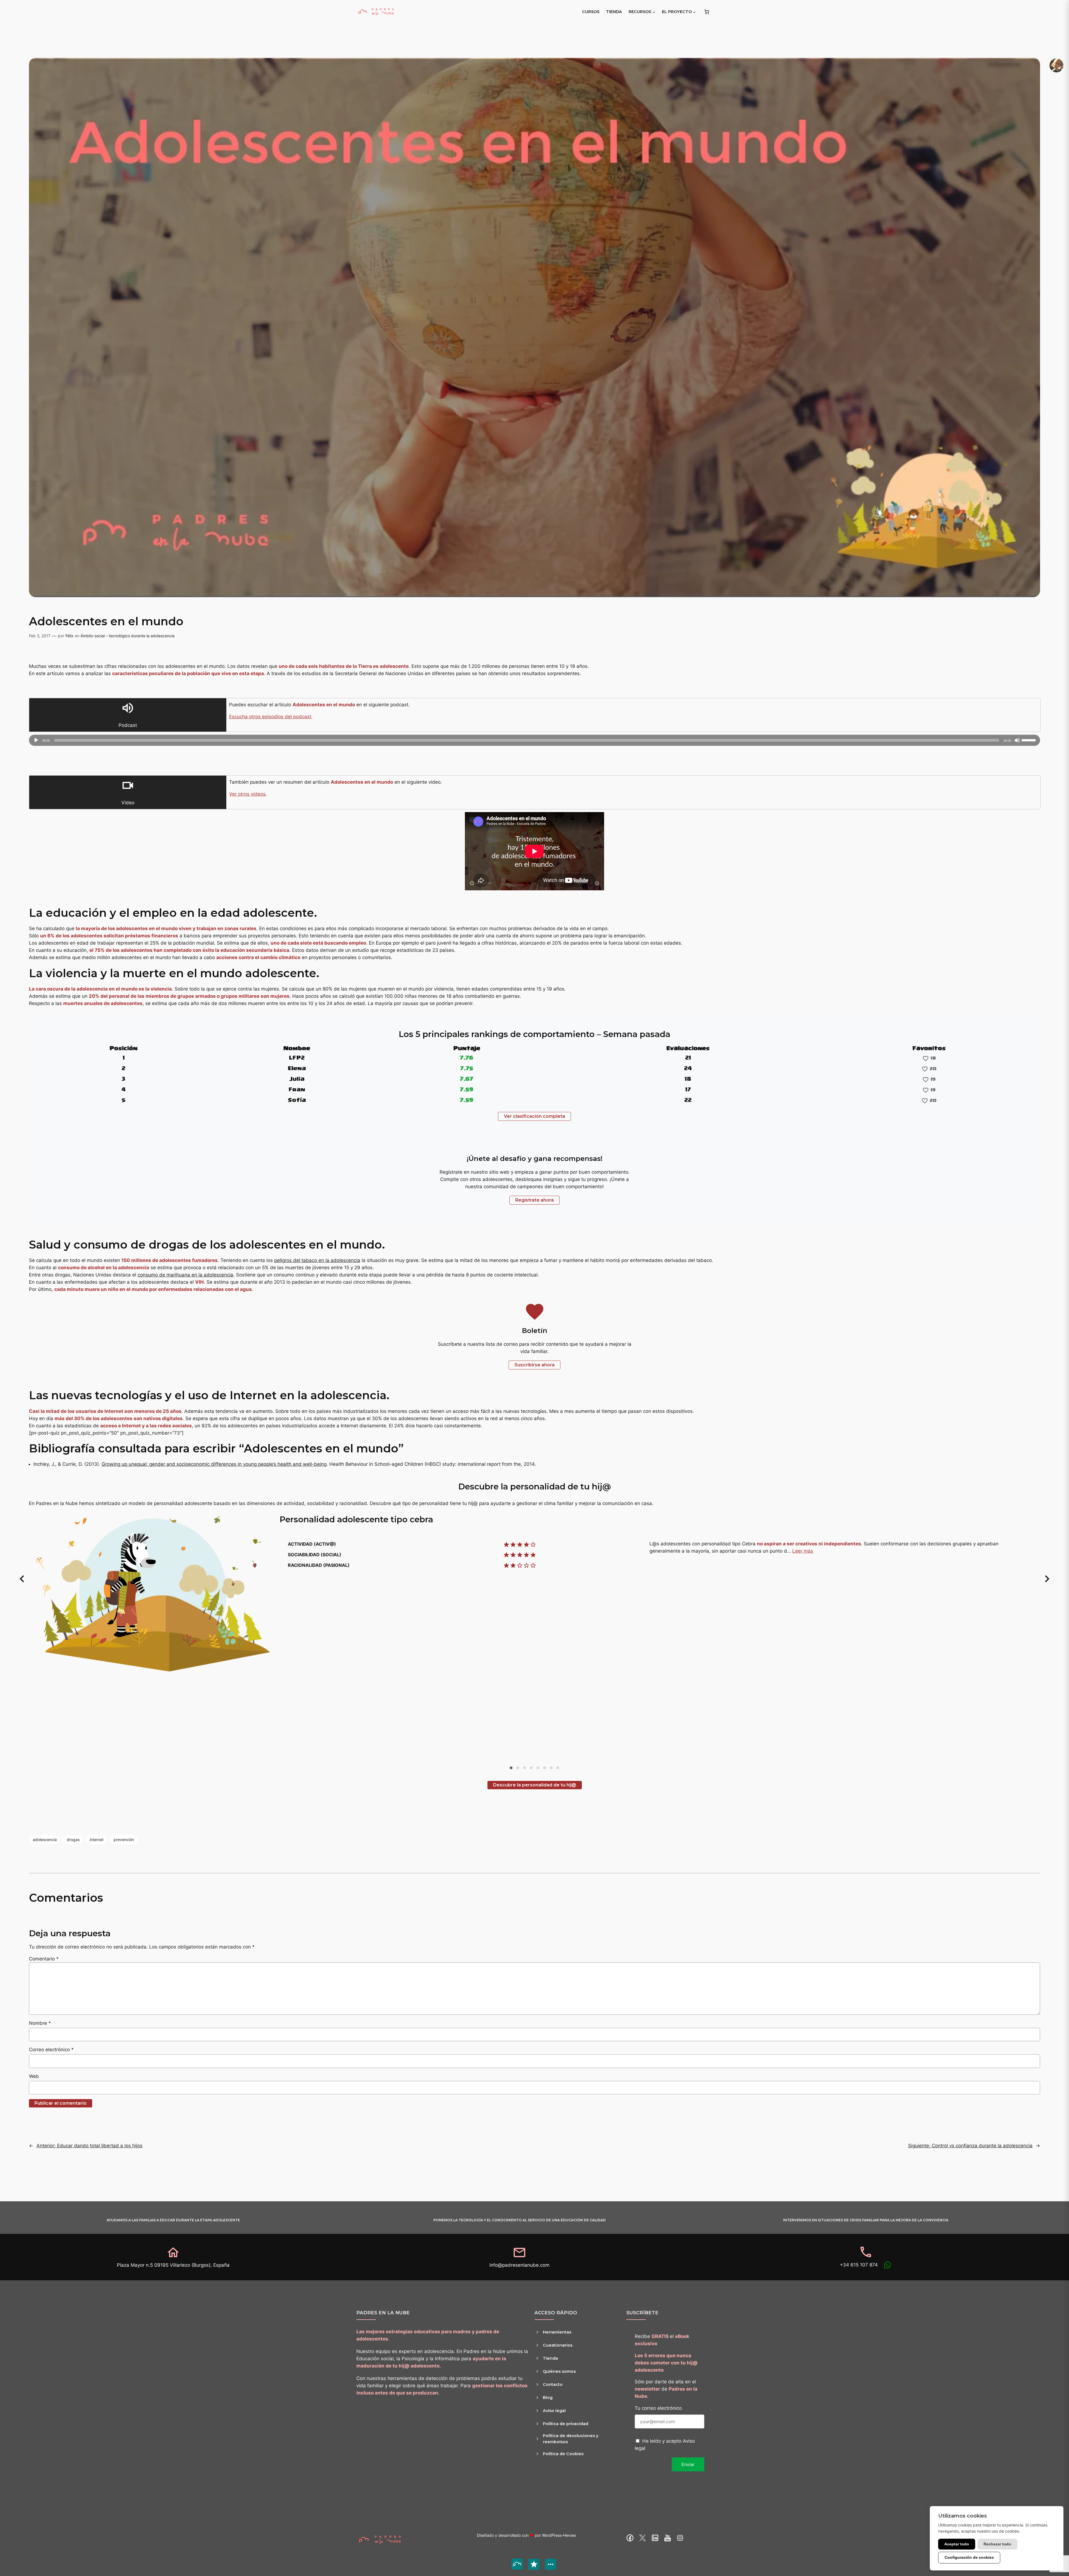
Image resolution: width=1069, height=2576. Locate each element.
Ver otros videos (247, 794)
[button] (22, 1579)
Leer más (803, 1551)
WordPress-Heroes (559, 2535)
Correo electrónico (51, 2050)
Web (34, 2076)
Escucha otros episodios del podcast (270, 717)
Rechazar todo (997, 2544)
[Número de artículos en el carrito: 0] (707, 12)
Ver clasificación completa (534, 1116)
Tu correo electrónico (658, 2408)
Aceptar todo (957, 2544)
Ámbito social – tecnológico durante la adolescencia (128, 636)
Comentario (44, 1959)
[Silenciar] (1017, 740)
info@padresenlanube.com (519, 2265)
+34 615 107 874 (859, 2265)
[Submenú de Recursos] (654, 12)
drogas (73, 1840)
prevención (124, 1840)
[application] (534, 740)
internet (97, 1840)
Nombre (40, 2023)
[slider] (1029, 740)
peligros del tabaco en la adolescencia (317, 1260)
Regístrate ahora (534, 1200)
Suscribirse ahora (534, 1365)
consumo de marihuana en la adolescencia (185, 1275)
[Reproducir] (36, 740)
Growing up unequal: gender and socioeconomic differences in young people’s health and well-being (214, 1464)
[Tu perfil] (1056, 65)
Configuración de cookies (969, 2557)
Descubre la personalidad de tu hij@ (535, 1785)
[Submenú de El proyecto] (694, 12)
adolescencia (45, 1840)
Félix (69, 636)
